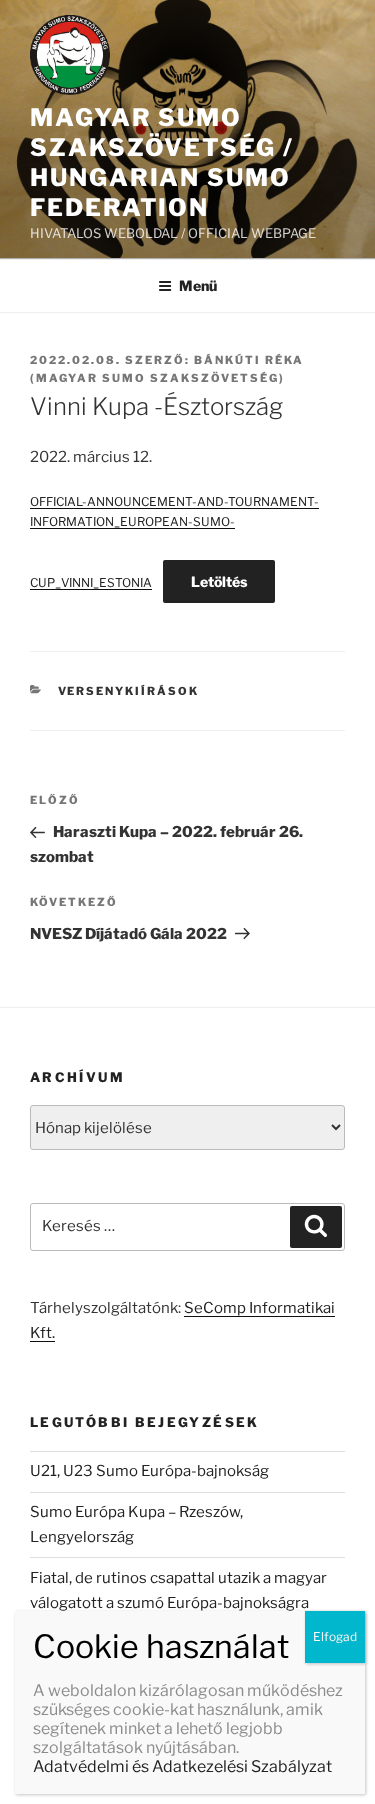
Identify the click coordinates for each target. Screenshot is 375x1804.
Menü (198, 285)
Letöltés (219, 581)
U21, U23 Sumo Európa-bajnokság (149, 1471)
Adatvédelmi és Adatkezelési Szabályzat (182, 1766)
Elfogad (335, 1636)
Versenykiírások (129, 691)
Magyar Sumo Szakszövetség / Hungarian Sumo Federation (162, 162)
